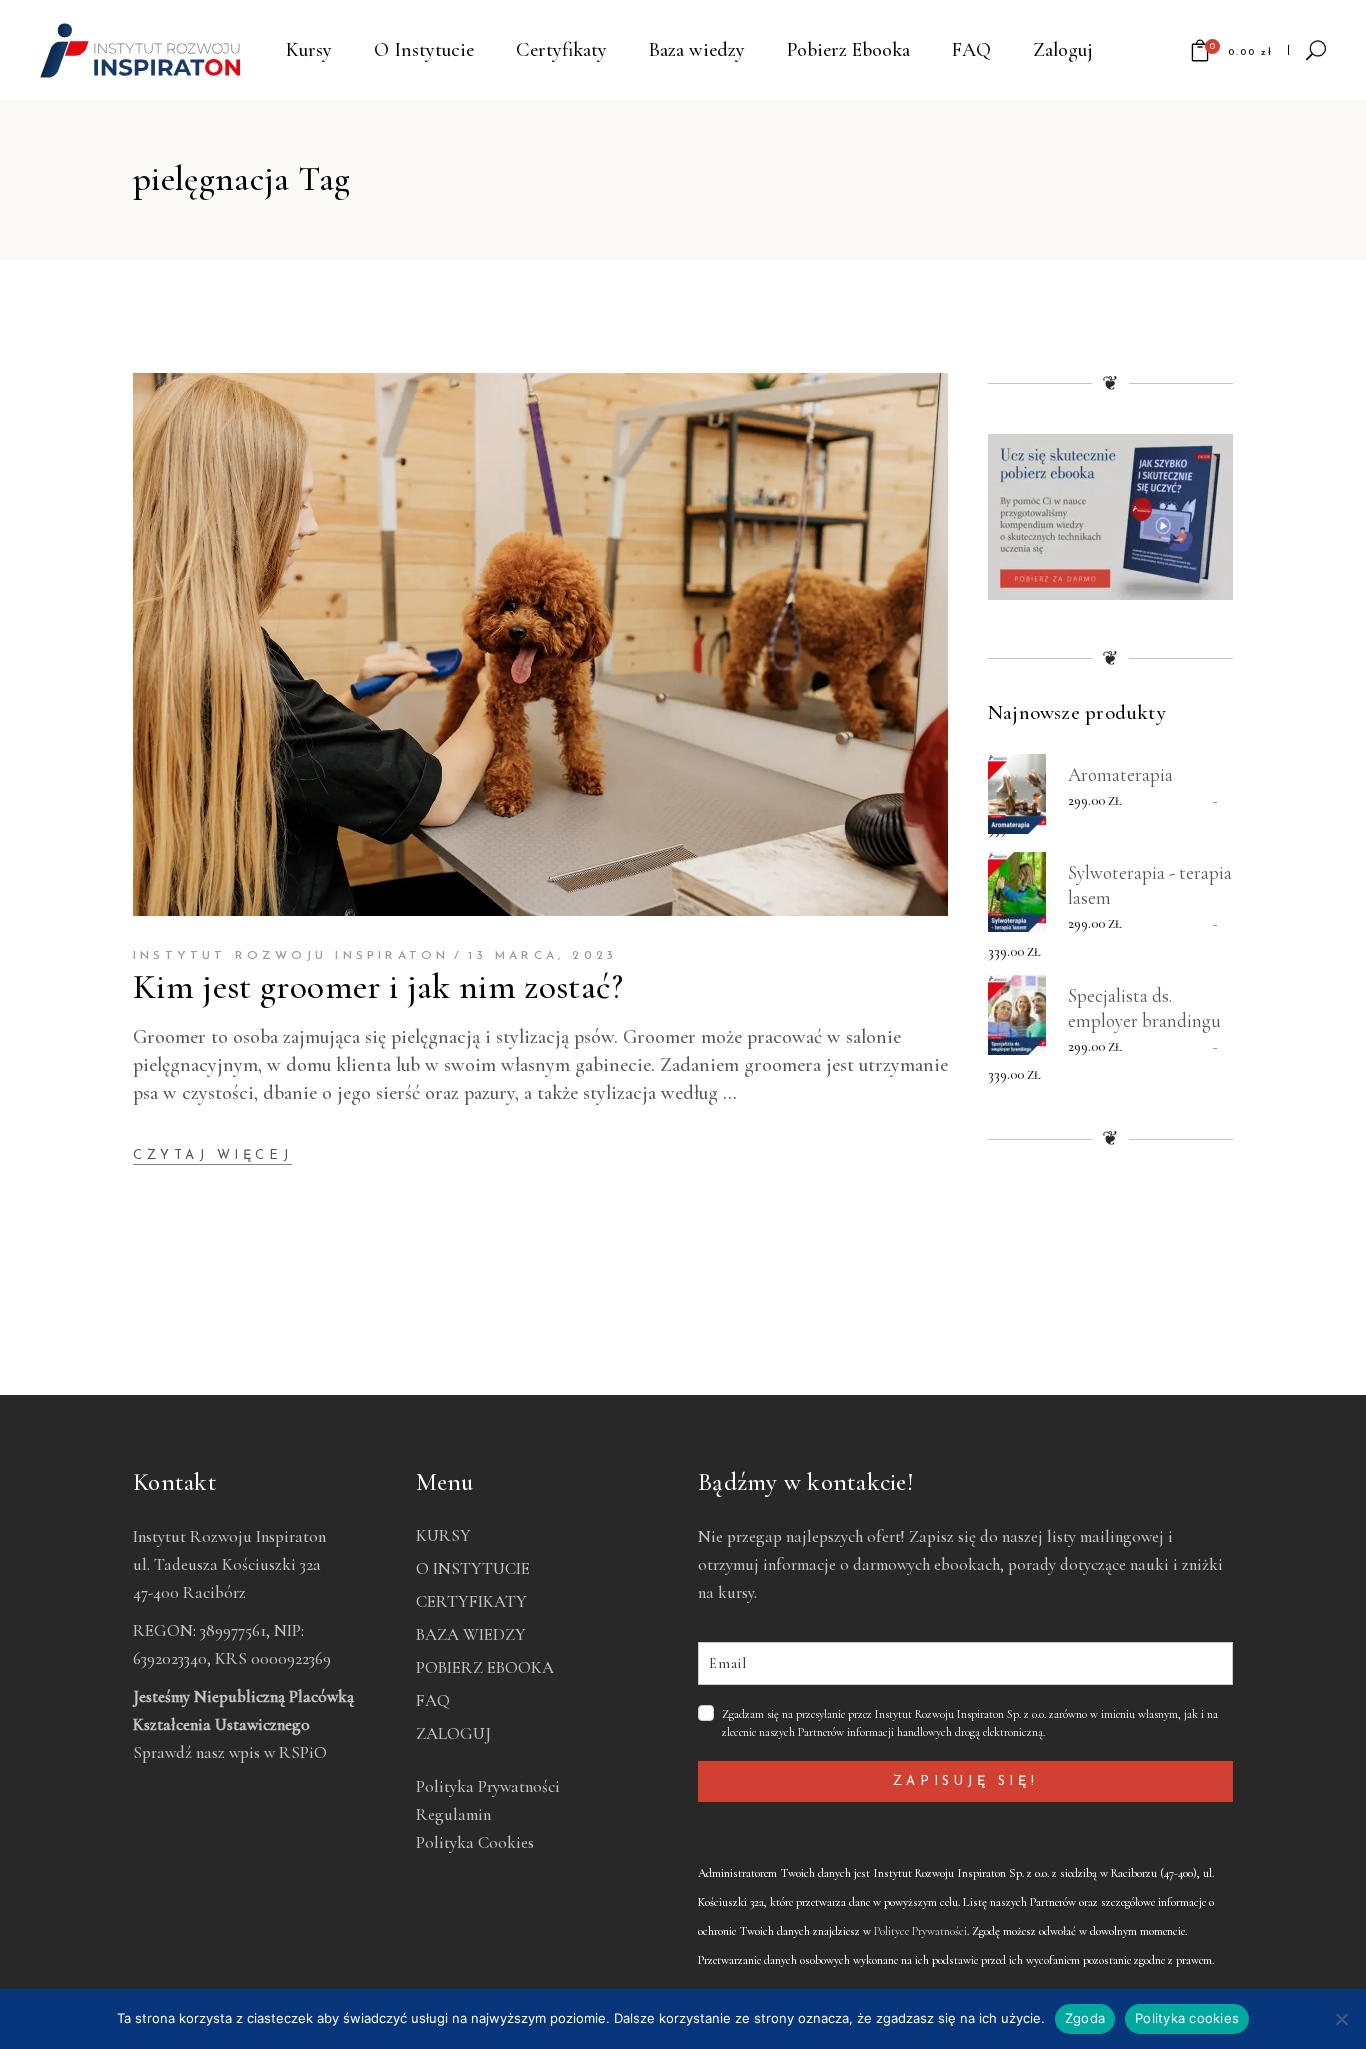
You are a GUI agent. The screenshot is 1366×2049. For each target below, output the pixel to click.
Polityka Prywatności (488, 1786)
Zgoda (1085, 2018)
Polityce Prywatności (920, 1931)
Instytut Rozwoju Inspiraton (291, 956)
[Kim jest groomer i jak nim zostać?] (540, 644)
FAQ (433, 1700)
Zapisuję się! (965, 1781)
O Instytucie (473, 1568)
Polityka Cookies (475, 1842)
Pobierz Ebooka (485, 1667)
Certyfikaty (471, 1601)
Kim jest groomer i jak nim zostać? (378, 987)
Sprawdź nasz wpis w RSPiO (230, 1752)
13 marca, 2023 (542, 956)
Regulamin (453, 1814)
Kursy (443, 1535)
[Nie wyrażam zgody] (1341, 2019)
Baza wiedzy (471, 1634)
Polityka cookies (1187, 2018)
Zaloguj (453, 1733)
